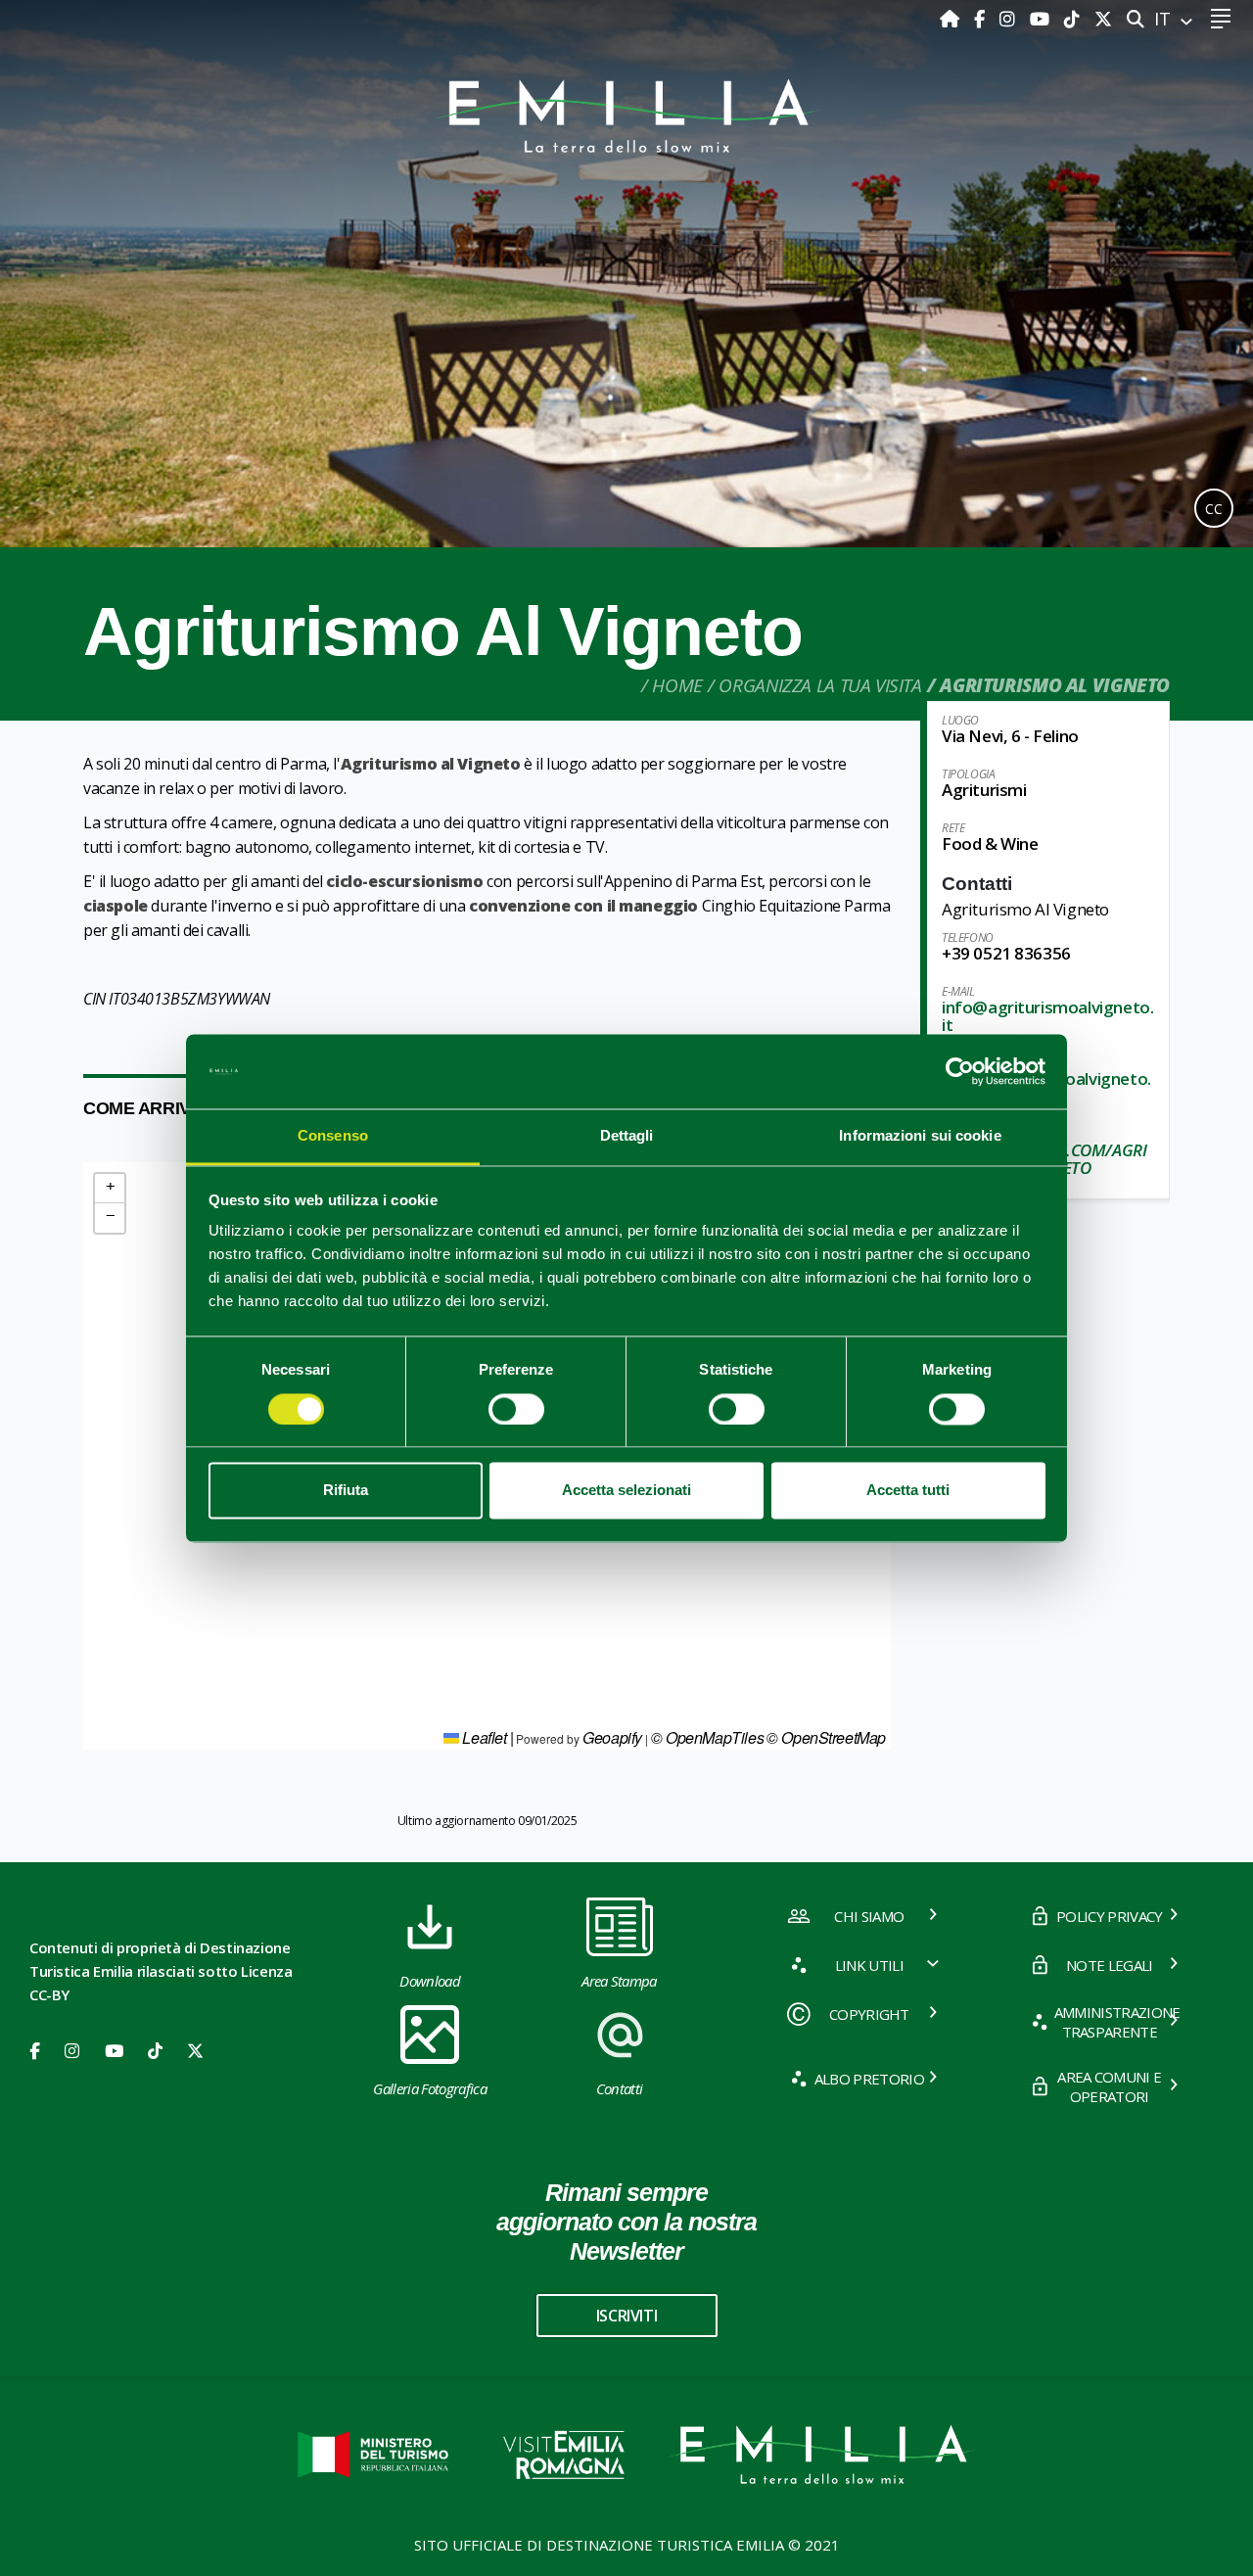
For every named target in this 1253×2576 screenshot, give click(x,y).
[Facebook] (982, 19)
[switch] (516, 1409)
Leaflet (483, 1737)
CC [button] (1214, 509)
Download (430, 1981)
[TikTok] (1074, 19)
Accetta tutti (908, 1491)
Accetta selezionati (626, 1491)
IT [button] (1165, 19)
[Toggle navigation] (1220, 19)
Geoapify (612, 1737)
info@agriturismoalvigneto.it (1047, 1016)
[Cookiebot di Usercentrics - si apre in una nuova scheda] (960, 1071)
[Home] (952, 19)
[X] (1103, 19)
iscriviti (626, 2316)
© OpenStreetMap (826, 1737)
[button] (110, 1189)
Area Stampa (619, 1981)
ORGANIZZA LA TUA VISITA (820, 685)
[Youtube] (1042, 19)
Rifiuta (346, 1491)
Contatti (620, 2088)
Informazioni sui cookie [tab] (920, 1136)
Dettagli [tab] (627, 1136)
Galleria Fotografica (429, 2088)
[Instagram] (1010, 19)
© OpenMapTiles (707, 1737)
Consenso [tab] (333, 1136)
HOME (677, 685)
